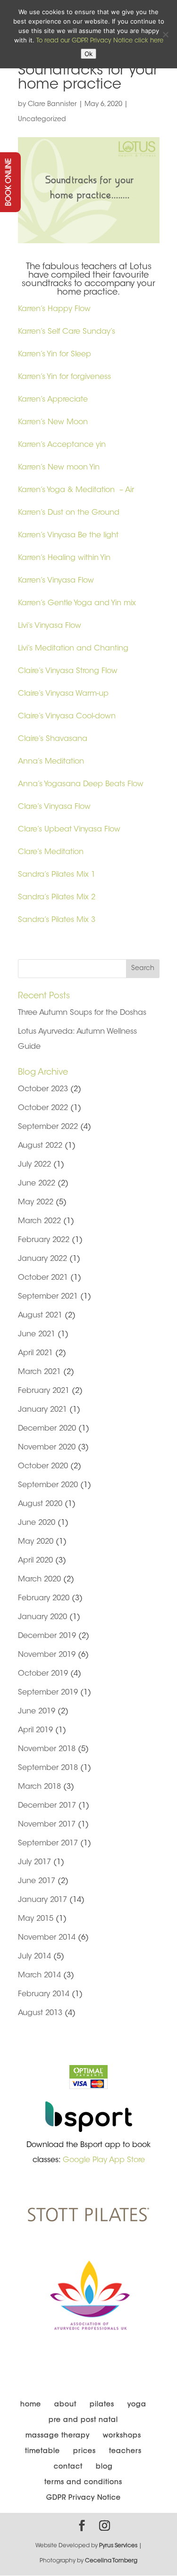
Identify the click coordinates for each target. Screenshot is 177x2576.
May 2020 (36, 1542)
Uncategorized (42, 120)
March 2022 (39, 1221)
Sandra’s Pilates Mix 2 (57, 897)
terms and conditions (83, 2483)
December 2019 (47, 1636)
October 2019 (43, 1674)
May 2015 (36, 1919)
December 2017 (47, 1806)
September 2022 (48, 1127)
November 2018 (47, 1749)
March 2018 (39, 1787)
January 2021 (42, 1410)
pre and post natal (83, 2420)
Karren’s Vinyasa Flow (56, 581)
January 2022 (42, 1259)
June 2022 (37, 1184)
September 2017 (48, 1844)
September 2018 (48, 1768)
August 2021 (40, 1316)
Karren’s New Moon (53, 422)
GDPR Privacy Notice (84, 2498)
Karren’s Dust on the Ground (69, 513)
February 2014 (44, 1994)
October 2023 (43, 1089)
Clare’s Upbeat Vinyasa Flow (69, 830)
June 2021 (37, 1334)
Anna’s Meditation (51, 762)
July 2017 (34, 1862)
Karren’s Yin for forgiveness (64, 377)
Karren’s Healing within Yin (64, 558)
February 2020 (44, 1598)
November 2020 (47, 1448)
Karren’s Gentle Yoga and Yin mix (77, 603)
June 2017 (37, 1881)
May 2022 (36, 1202)
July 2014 (34, 1957)
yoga (137, 2405)
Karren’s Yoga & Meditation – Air (76, 490)
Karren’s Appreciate (54, 400)
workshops (122, 2436)
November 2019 (47, 1655)
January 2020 (42, 1617)
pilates (102, 2405)
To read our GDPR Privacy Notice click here (100, 41)
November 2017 (47, 1825)
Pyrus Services (119, 2546)
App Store (127, 2160)
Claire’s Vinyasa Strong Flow (68, 671)
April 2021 (35, 1353)
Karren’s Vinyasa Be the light (68, 535)
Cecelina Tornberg (111, 2561)
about (65, 2405)
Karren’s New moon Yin (59, 468)
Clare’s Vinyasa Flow (54, 807)
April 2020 (35, 1561)
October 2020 (43, 1466)
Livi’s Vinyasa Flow (50, 626)
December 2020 (47, 1429)
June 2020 (37, 1523)
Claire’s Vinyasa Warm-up (63, 694)
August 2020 (40, 1504)
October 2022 (43, 1108)
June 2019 (37, 1712)
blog (104, 2467)
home (31, 2405)
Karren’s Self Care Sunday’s (67, 332)
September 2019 (48, 1693)
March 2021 (39, 1372)
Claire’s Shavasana (54, 739)
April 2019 (35, 1730)
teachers (125, 2452)
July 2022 (34, 1165)
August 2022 (40, 1146)
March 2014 (39, 1975)
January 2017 (42, 1900)
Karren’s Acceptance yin (62, 445)
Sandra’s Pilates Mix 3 (57, 920)
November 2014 (47, 1938)
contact (68, 2467)
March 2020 (39, 1580)
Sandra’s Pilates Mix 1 (57, 875)
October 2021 (43, 1278)
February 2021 (44, 1391)
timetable (42, 2452)
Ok (88, 54)
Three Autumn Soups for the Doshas (82, 1013)
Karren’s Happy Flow (54, 309)
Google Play (85, 2160)
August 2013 (40, 2013)
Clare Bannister (52, 105)
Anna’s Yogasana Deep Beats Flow (81, 784)
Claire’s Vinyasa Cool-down (68, 716)
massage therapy (58, 2436)
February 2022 (44, 1240)
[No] (165, 34)
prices (84, 2452)
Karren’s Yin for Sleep (55, 354)
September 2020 (48, 1485)
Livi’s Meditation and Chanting (73, 649)
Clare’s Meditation (51, 852)
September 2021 (48, 1297)
